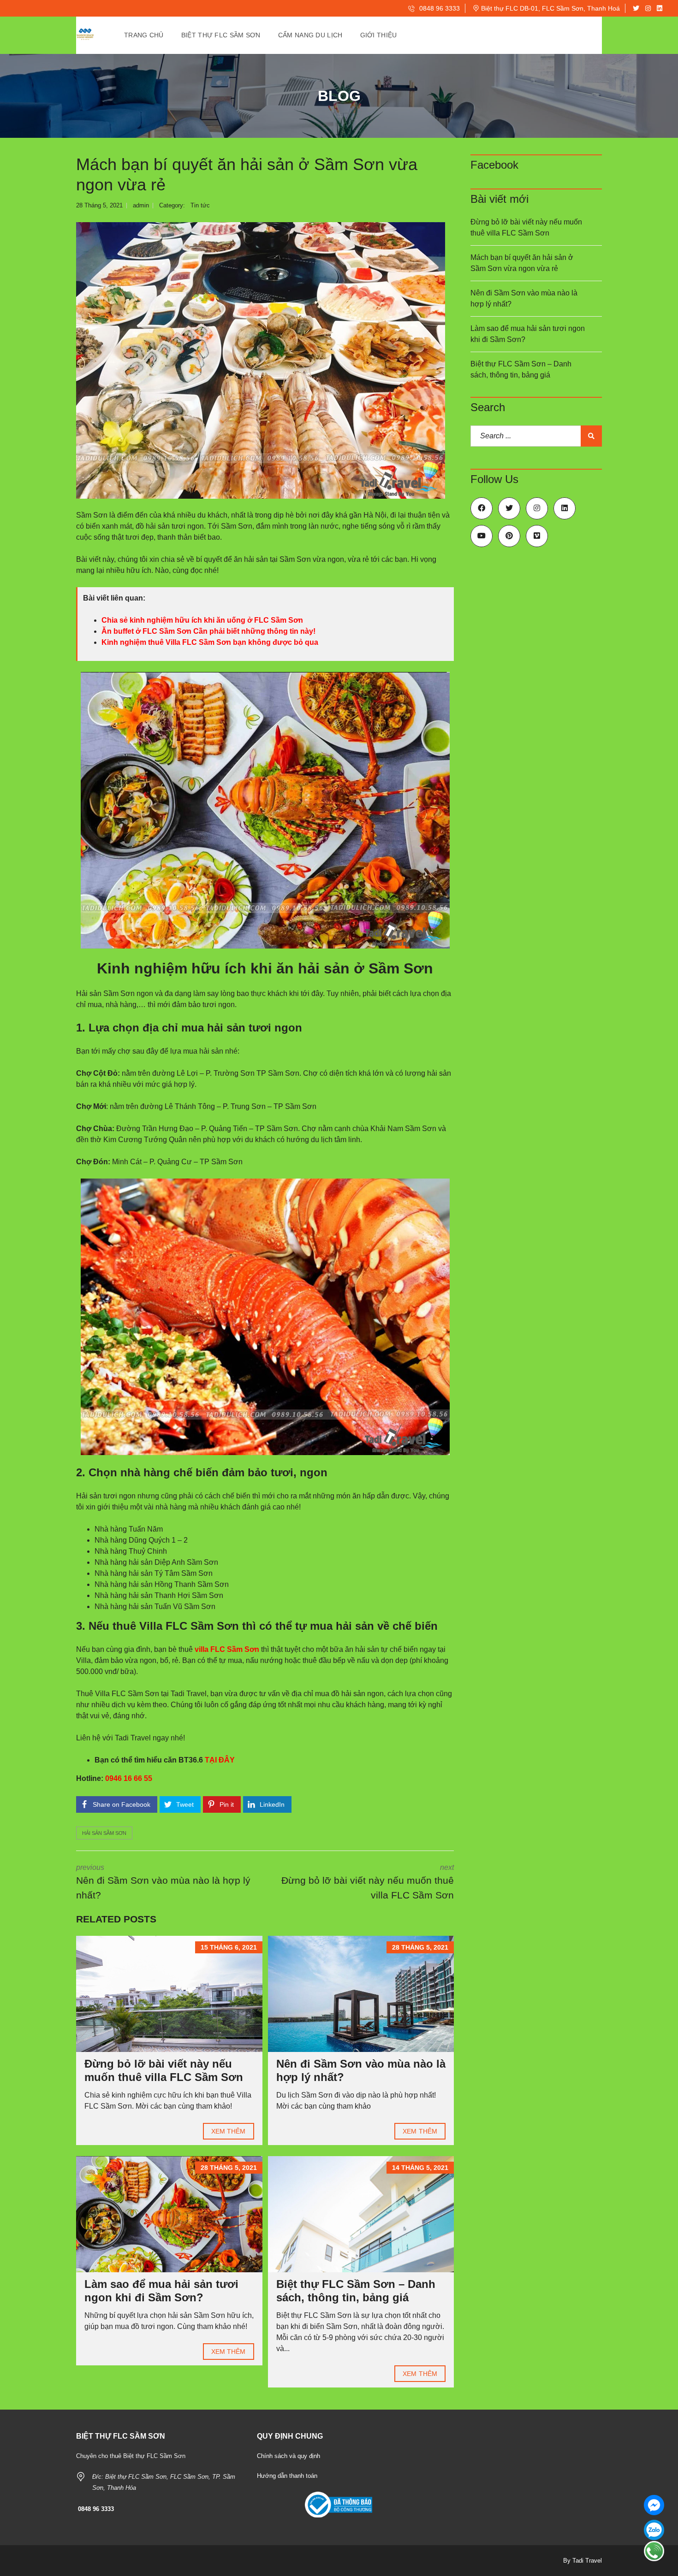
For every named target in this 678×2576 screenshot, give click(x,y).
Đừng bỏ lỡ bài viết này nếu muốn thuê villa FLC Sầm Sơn (164, 2070)
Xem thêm (229, 2131)
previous (163, 1882)
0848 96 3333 (439, 8)
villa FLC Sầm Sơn (227, 1649)
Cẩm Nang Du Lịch (310, 35)
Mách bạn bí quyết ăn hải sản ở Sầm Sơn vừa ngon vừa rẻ (522, 263)
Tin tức (200, 205)
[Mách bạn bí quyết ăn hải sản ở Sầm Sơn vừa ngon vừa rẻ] (261, 360)
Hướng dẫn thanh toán (287, 2476)
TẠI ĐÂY (220, 1760)
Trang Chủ (144, 35)
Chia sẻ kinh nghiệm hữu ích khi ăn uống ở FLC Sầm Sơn (202, 620)
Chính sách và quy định (288, 2456)
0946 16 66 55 (129, 1778)
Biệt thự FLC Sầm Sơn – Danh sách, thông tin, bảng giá (356, 2291)
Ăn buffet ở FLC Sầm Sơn (146, 631)
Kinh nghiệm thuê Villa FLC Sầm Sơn (166, 642)
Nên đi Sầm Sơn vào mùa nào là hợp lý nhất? (524, 298)
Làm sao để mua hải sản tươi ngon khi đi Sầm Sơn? (161, 2291)
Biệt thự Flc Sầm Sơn (221, 35)
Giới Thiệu (379, 35)
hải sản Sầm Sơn (104, 1833)
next (368, 1882)
